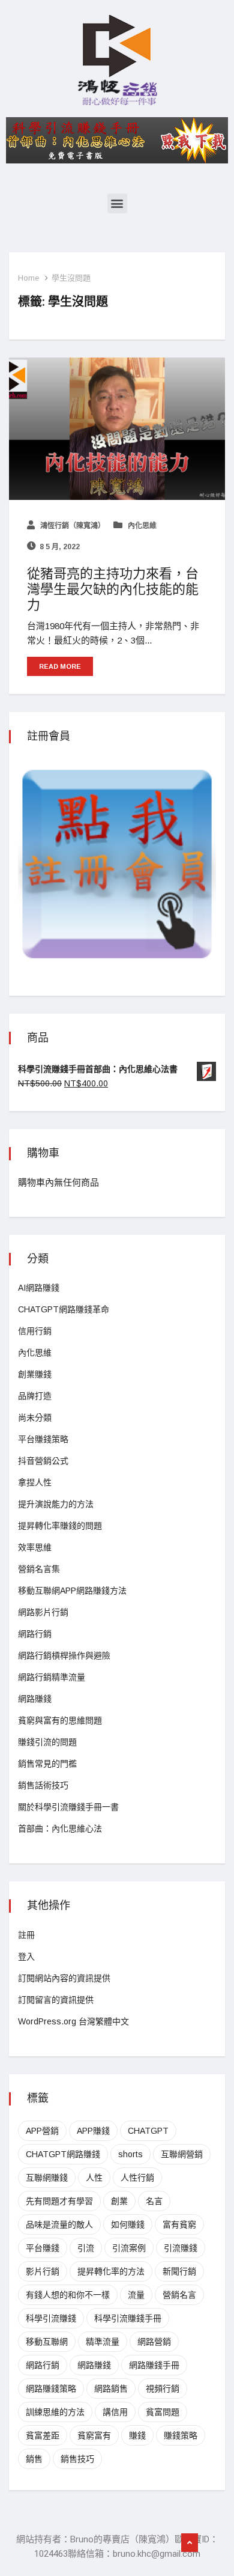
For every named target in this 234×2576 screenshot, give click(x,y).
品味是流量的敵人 (59, 2224)
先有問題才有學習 (59, 2201)
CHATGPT (148, 2131)
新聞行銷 (179, 2271)
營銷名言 (179, 2295)
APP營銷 (42, 2131)
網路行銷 (35, 1634)
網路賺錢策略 (51, 2389)
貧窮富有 (94, 2435)
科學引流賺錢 (51, 2318)
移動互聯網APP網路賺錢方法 (72, 1591)
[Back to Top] (190, 2543)
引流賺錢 (181, 2248)
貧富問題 (163, 2412)
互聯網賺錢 (47, 2178)
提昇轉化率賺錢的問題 (60, 1526)
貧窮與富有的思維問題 (60, 1720)
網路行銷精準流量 (52, 1677)
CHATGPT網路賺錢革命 (64, 1309)
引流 (86, 2248)
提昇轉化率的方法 (111, 2271)
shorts (130, 2154)
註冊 (26, 1935)
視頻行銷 (163, 2389)
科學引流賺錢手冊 (128, 2318)
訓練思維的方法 (55, 2412)
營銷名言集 (39, 1569)
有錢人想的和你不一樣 (68, 2295)
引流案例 (129, 2248)
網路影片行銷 (43, 1612)
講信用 (115, 2412)
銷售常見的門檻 (47, 1764)
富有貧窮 (179, 2224)
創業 (119, 2201)
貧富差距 (43, 2435)
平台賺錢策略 (43, 1439)
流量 (136, 2295)
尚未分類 (35, 1417)
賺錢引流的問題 (47, 1742)
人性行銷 (137, 2178)
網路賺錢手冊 (154, 2365)
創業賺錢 (35, 1374)
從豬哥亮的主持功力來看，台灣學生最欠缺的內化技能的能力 (113, 589)
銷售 (34, 2459)
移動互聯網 (47, 2342)
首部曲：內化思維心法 (60, 1828)
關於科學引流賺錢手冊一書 (68, 1807)
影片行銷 (43, 2271)
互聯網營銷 (182, 2154)
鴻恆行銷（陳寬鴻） (72, 526)
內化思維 (141, 526)
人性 (94, 2178)
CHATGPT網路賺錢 (63, 2154)
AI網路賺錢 (39, 1288)
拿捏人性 (35, 1482)
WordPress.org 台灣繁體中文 (73, 2021)
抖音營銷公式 (43, 1461)
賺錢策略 (181, 2435)
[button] (117, 203)
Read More (60, 666)
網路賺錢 (35, 1699)
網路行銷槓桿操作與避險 (64, 1655)
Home (28, 278)
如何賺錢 (128, 2224)
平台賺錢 (43, 2248)
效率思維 (35, 1547)
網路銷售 (111, 2389)
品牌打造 (35, 1396)
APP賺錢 (93, 2131)
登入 (26, 1956)
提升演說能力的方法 (56, 1504)
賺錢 (137, 2435)
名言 (154, 2201)
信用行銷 (35, 1331)
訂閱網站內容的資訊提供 (64, 1978)
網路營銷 (154, 2342)
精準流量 (103, 2342)
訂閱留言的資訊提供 (56, 2000)
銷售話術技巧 (43, 1785)
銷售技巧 (77, 2459)
